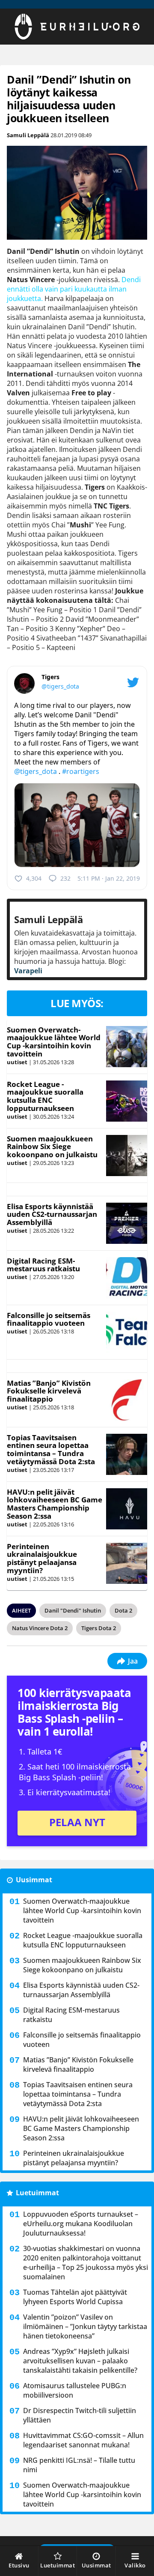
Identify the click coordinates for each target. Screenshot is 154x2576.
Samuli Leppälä (28, 135)
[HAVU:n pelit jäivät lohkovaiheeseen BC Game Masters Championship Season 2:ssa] (126, 1509)
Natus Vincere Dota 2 (40, 1628)
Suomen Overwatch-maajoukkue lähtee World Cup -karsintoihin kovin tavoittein (54, 1042)
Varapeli (28, 971)
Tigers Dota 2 (99, 1628)
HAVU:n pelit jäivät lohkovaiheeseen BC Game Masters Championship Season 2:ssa (55, 1504)
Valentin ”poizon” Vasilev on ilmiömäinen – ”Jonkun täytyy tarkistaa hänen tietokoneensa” (85, 2326)
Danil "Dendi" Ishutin (73, 1610)
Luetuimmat (37, 2193)
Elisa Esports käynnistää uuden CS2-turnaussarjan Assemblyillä (52, 1214)
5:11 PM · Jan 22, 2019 (109, 878)
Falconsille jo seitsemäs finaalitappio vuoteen (49, 1319)
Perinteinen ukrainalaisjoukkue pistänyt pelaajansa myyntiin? (42, 1558)
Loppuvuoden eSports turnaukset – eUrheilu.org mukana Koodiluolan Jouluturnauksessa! (81, 2224)
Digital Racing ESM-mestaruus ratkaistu (43, 1265)
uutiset (17, 1062)
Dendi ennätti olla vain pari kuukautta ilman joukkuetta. (74, 289)
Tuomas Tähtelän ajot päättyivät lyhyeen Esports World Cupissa (75, 2297)
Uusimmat (34, 1880)
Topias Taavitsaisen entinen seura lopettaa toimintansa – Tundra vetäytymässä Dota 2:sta (51, 1449)
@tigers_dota (60, 686)
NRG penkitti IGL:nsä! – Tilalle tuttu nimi (79, 2465)
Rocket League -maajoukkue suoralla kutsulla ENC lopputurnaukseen (45, 1096)
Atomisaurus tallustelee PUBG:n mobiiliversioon (75, 2390)
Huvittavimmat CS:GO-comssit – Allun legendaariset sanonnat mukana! (83, 2440)
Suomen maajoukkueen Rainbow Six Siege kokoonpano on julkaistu (52, 1147)
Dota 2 (123, 1610)
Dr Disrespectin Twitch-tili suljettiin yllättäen (80, 2415)
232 (65, 878)
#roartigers (81, 771)
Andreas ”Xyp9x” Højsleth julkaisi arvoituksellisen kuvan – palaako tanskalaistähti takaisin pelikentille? (80, 2361)
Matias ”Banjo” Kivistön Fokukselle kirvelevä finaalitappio (49, 1391)
